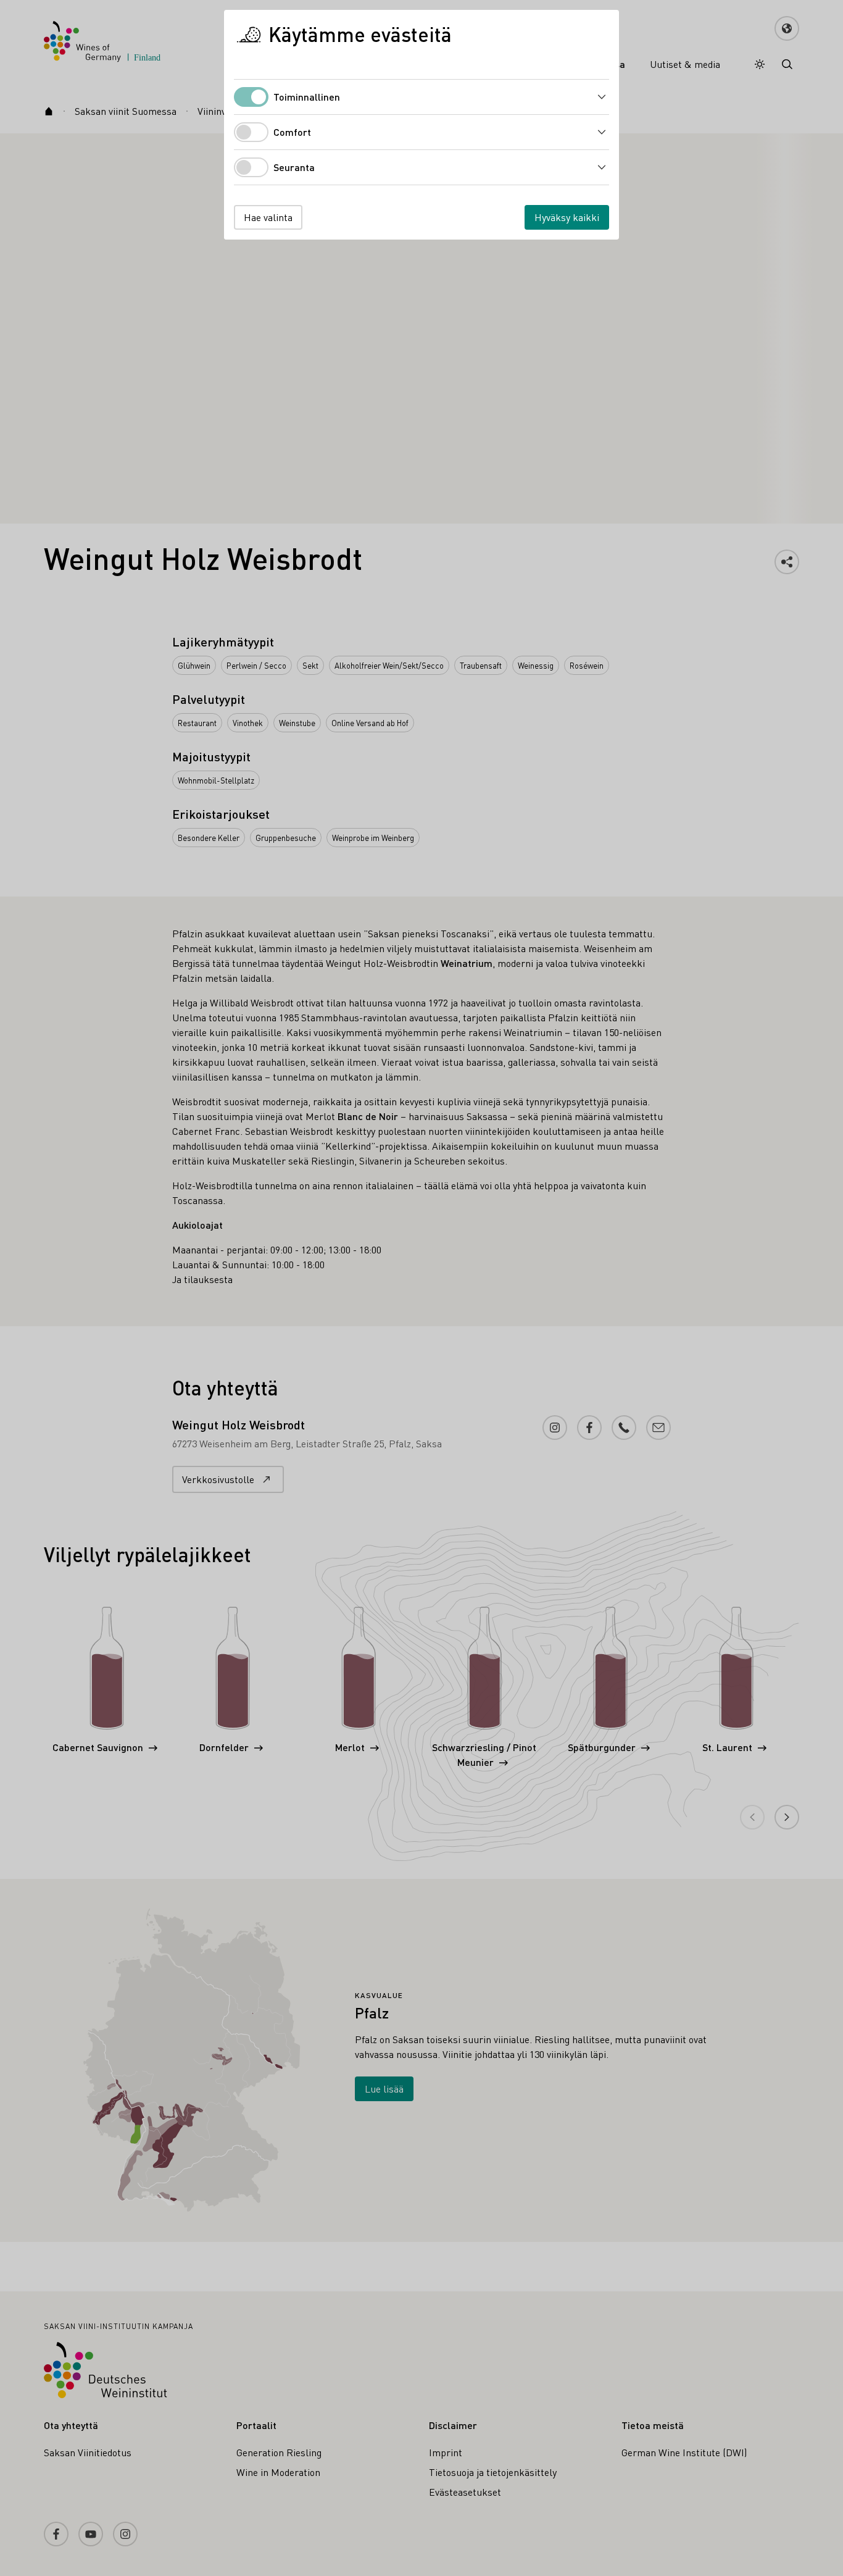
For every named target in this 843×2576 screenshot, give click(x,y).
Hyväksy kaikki (567, 217)
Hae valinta (268, 217)
